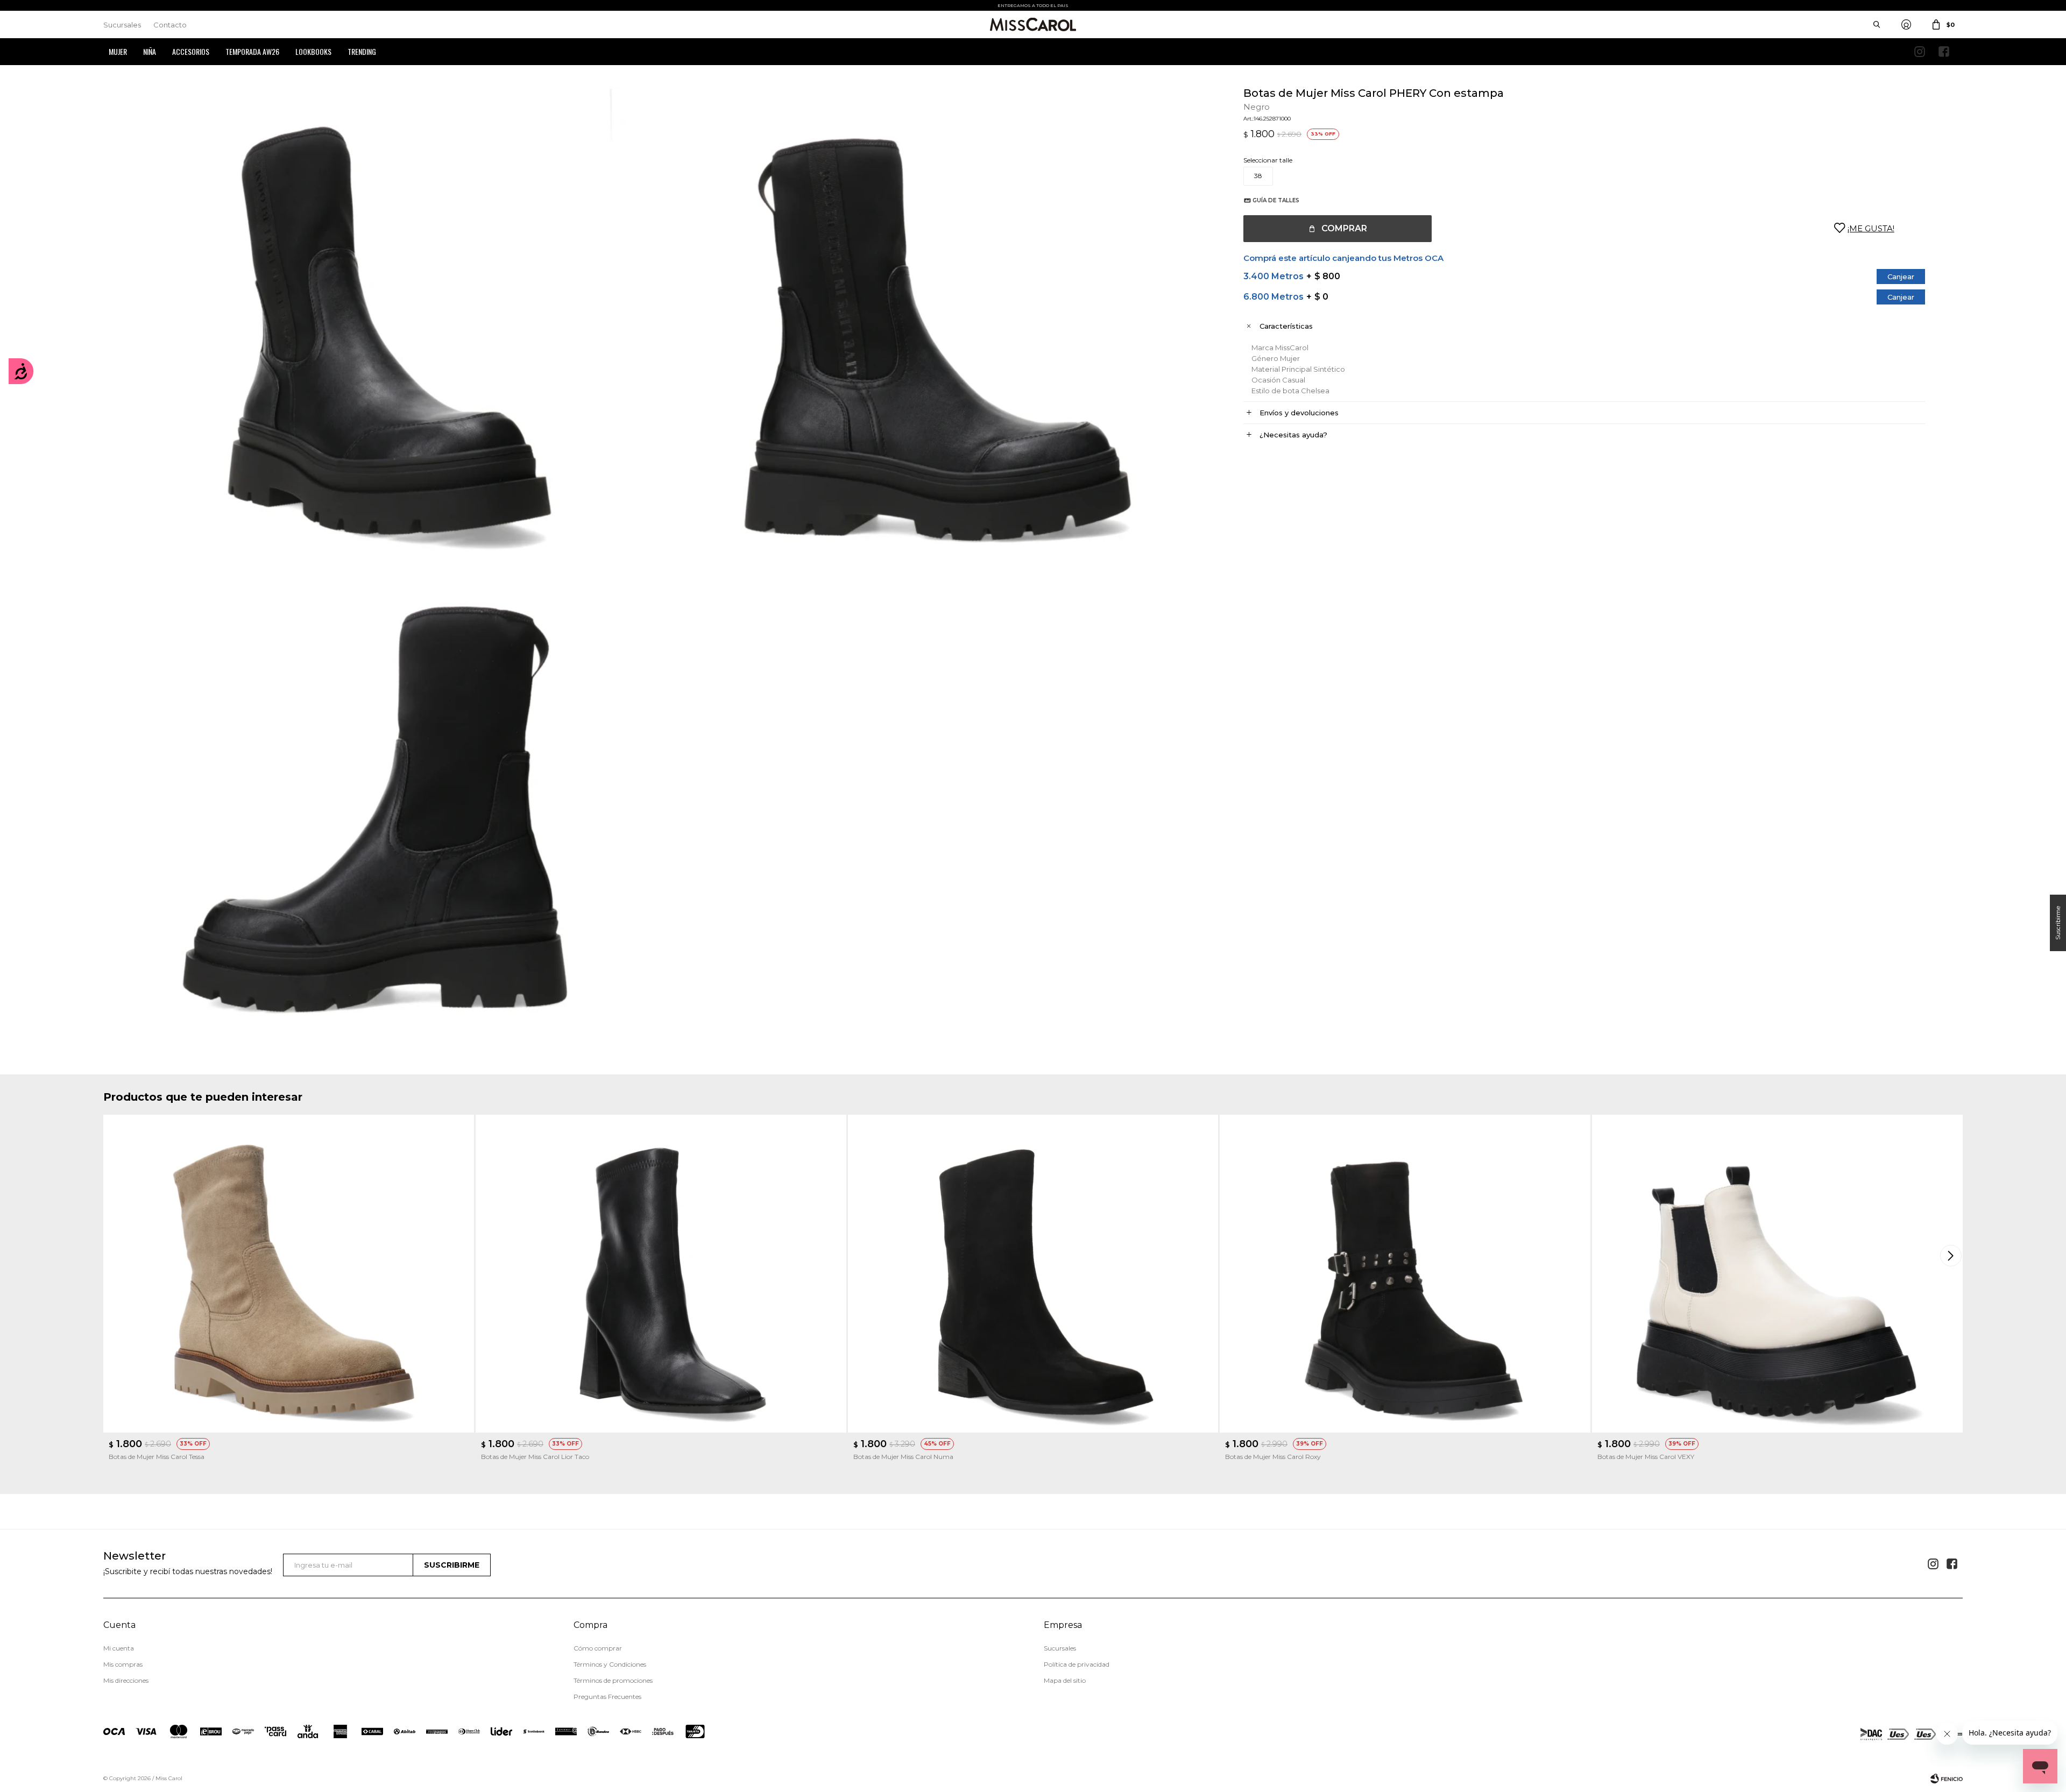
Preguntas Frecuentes (607, 1697)
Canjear (1901, 277)
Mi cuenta (119, 1648)
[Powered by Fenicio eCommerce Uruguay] (1947, 1779)
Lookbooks (313, 51)
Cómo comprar (598, 1648)
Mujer (118, 51)
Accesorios (191, 51)
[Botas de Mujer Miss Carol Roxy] (1405, 1273)
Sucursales (122, 25)
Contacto (170, 25)
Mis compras (123, 1664)
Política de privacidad (1077, 1664)
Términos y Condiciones (610, 1664)
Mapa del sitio (1065, 1680)
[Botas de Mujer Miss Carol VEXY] (1777, 1273)
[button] (1952, 1256)
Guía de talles (1276, 200)
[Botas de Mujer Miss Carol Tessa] (289, 1273)
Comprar (1344, 228)
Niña (150, 51)
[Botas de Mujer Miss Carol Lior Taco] (661, 1273)
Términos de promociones (613, 1680)
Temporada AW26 (252, 51)
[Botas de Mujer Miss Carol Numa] (1033, 1273)
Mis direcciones (126, 1680)
